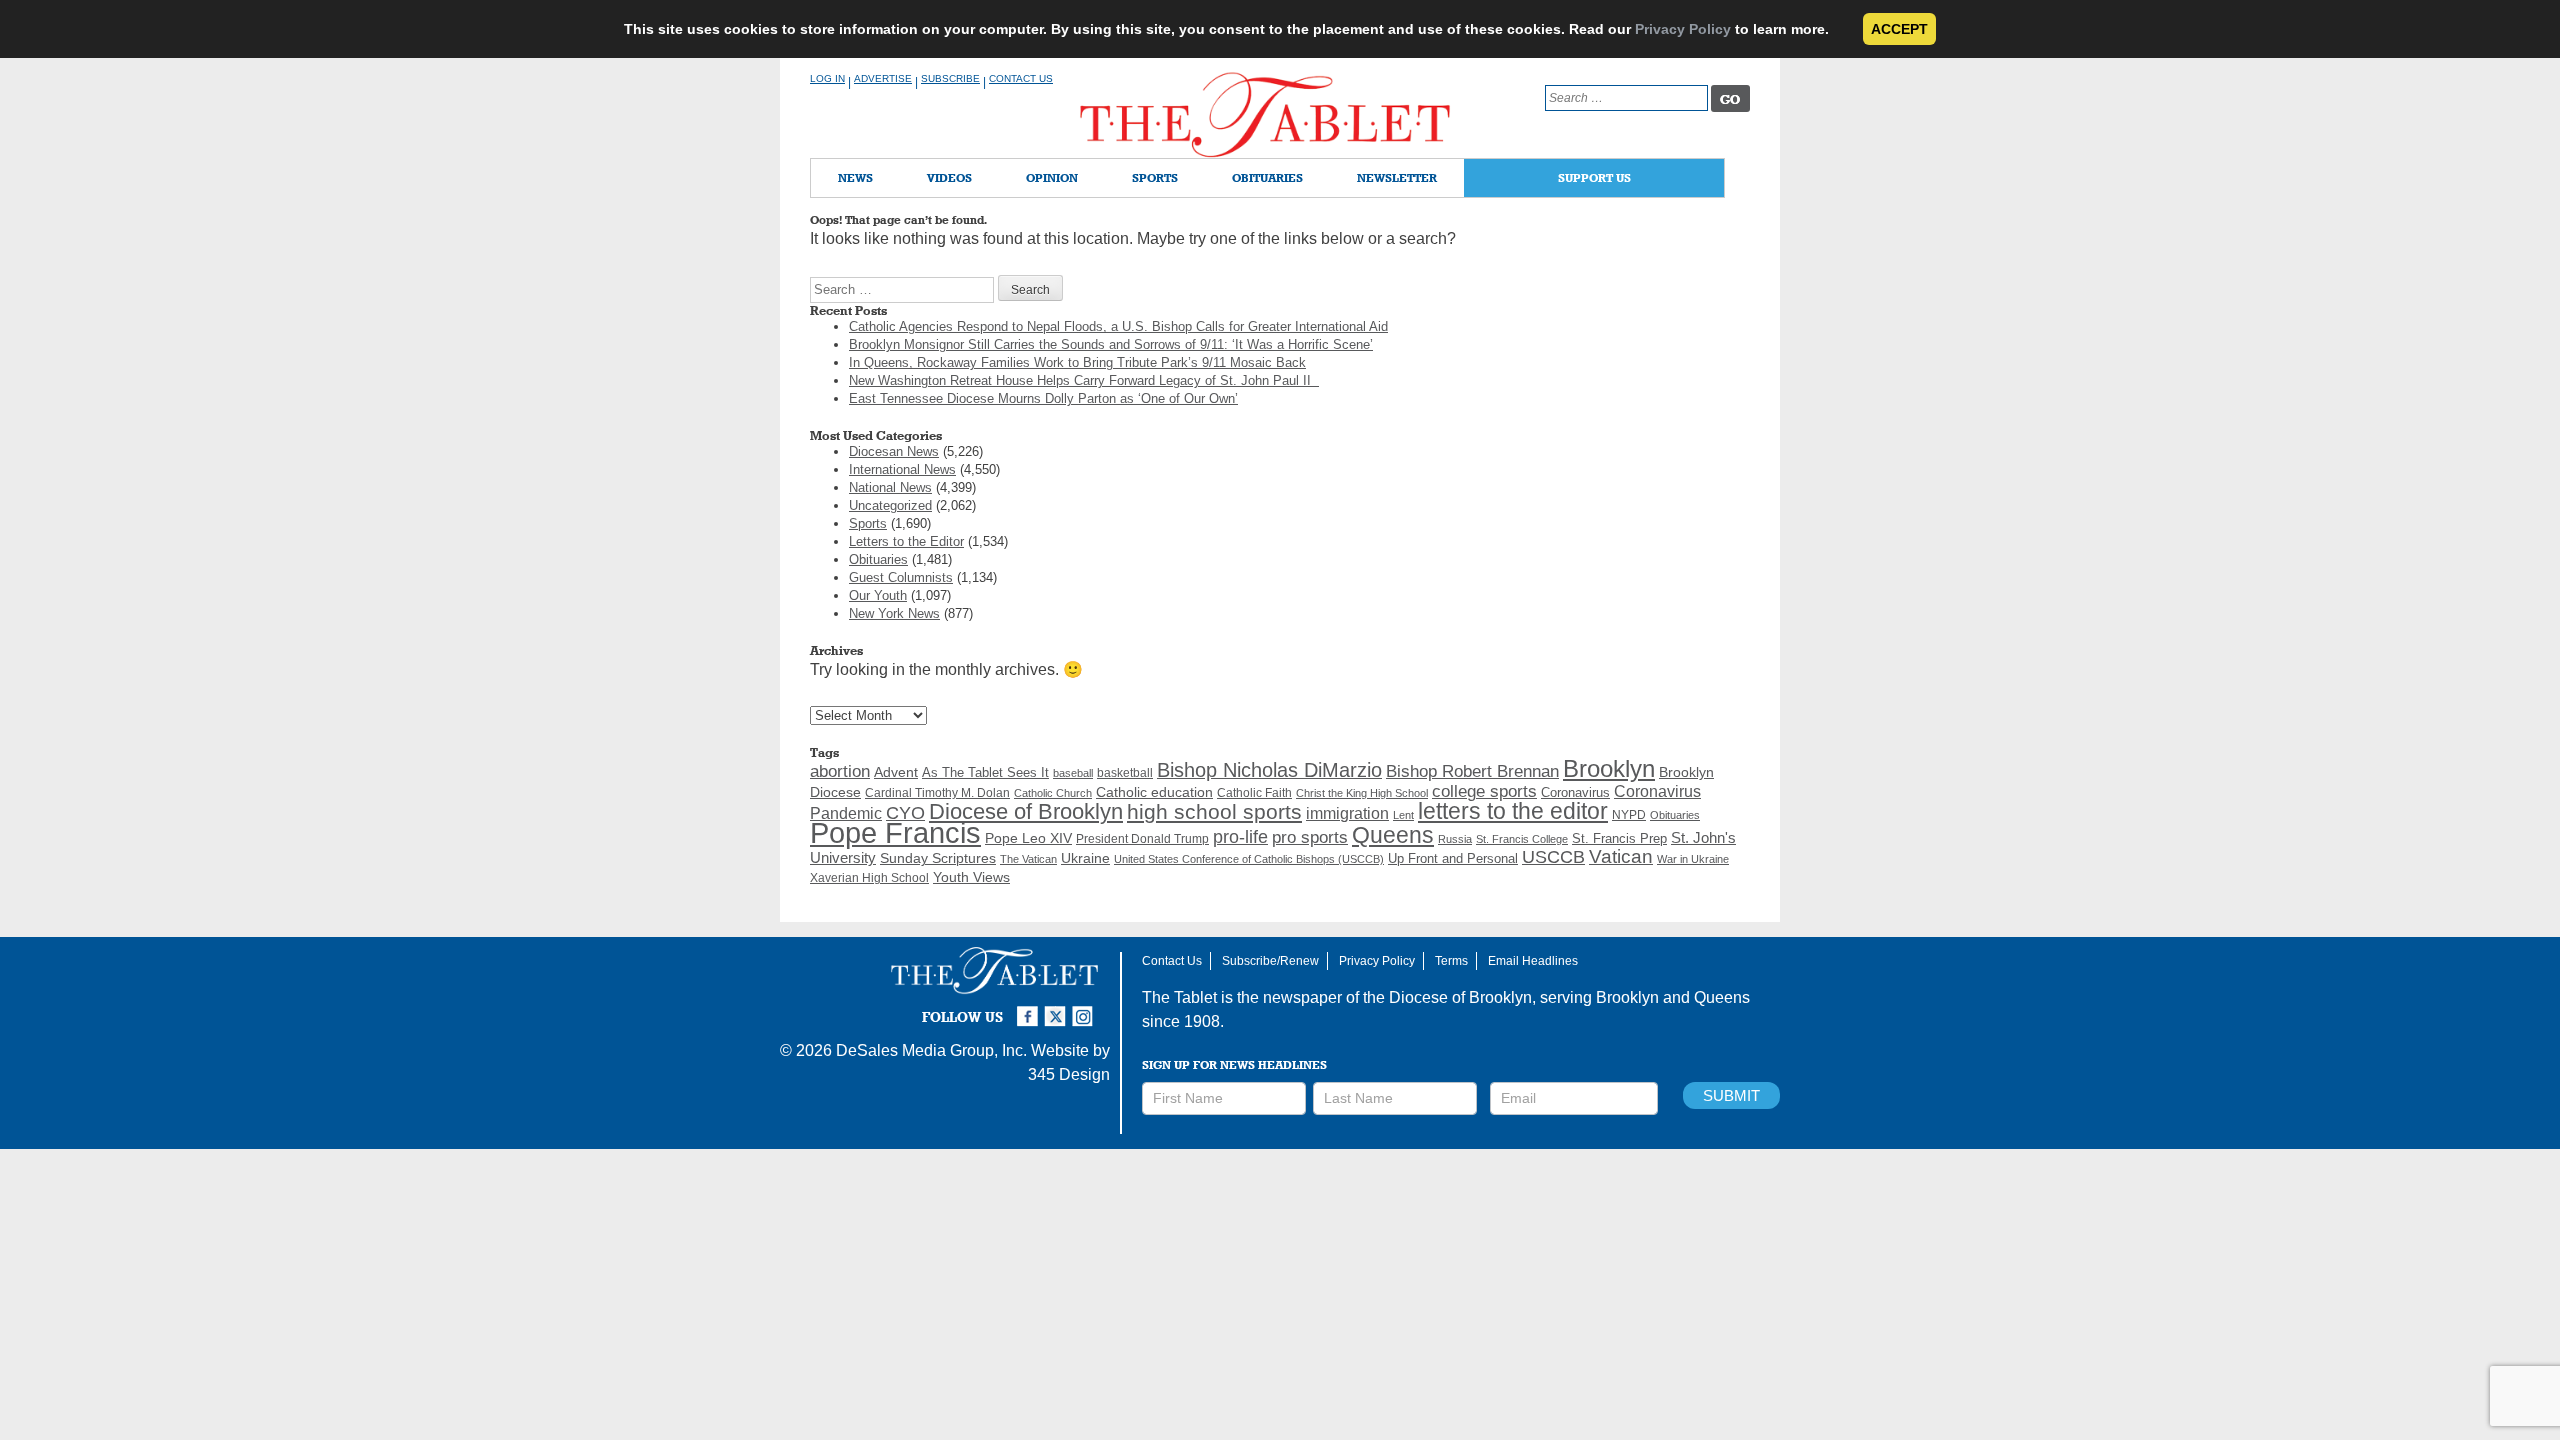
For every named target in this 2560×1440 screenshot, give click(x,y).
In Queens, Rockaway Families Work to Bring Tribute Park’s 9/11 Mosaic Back (1077, 362)
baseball (1073, 773)
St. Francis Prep (1619, 839)
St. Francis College (1522, 839)
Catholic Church (1053, 793)
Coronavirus (1575, 792)
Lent (1403, 815)
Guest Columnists (901, 577)
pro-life (1240, 837)
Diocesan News (894, 451)
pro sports (1310, 837)
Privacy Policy (1683, 29)
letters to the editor (1513, 811)
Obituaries (1267, 177)
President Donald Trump (1142, 839)
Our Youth (878, 595)
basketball (1125, 773)
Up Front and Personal (1453, 858)
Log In (827, 78)
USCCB (1553, 857)
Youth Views (971, 877)
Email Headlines (1533, 961)
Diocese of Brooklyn (1026, 811)
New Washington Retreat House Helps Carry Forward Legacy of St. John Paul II (1084, 380)
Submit (1731, 1095)
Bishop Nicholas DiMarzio (1269, 770)
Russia (1455, 839)
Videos (949, 177)
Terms (1451, 961)
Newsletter (1397, 177)
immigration (1347, 813)
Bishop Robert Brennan (1472, 771)
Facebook (1030, 1008)
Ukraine (1085, 858)
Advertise (883, 78)
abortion (840, 771)
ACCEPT (1899, 29)
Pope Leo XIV (1028, 838)
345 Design (1069, 1074)
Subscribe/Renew (1270, 961)
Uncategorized (890, 505)
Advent (896, 772)
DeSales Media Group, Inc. (931, 1050)
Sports (1155, 177)
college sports (1484, 791)
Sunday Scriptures (938, 858)
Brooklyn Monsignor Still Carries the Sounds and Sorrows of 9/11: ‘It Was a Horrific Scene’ (1111, 344)
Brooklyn (1609, 768)
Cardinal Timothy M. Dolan (937, 793)
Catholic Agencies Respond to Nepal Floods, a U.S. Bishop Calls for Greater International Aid (1118, 326)
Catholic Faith (1254, 792)
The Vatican (1028, 859)
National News (890, 487)
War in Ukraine (1693, 859)
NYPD (1629, 814)
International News (902, 469)
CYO (905, 813)
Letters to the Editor (906, 541)
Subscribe (950, 78)
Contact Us (1021, 78)
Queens (1393, 835)
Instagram (1086, 1008)
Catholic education (1154, 792)
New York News (894, 613)
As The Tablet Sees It (985, 772)
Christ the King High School (1362, 793)
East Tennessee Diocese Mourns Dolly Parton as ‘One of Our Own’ (1043, 398)
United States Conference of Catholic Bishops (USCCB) (1249, 859)
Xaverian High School (869, 878)
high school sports (1214, 812)
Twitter (1058, 1008)
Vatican (1621, 856)
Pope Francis (895, 832)
